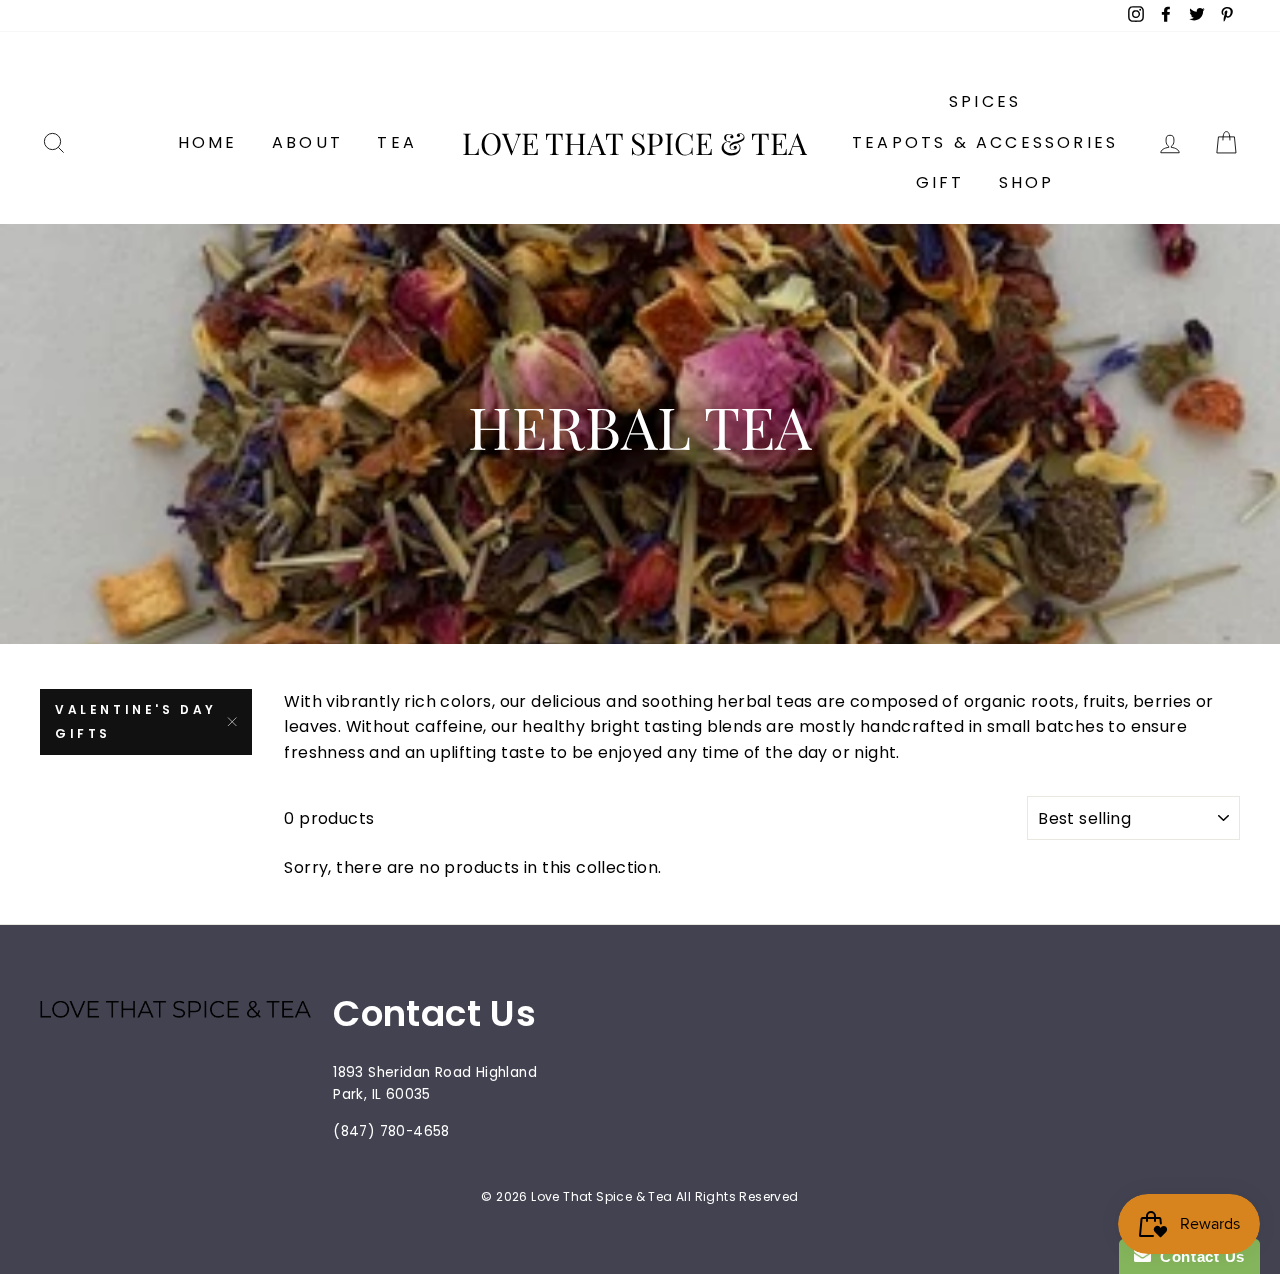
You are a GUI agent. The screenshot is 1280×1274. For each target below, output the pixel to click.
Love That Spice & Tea (634, 143)
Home (208, 142)
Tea (397, 142)
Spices (985, 101)
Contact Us (1198, 1256)
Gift (940, 182)
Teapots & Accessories (985, 142)
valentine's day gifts (136, 721)
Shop (1027, 182)
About (307, 142)
